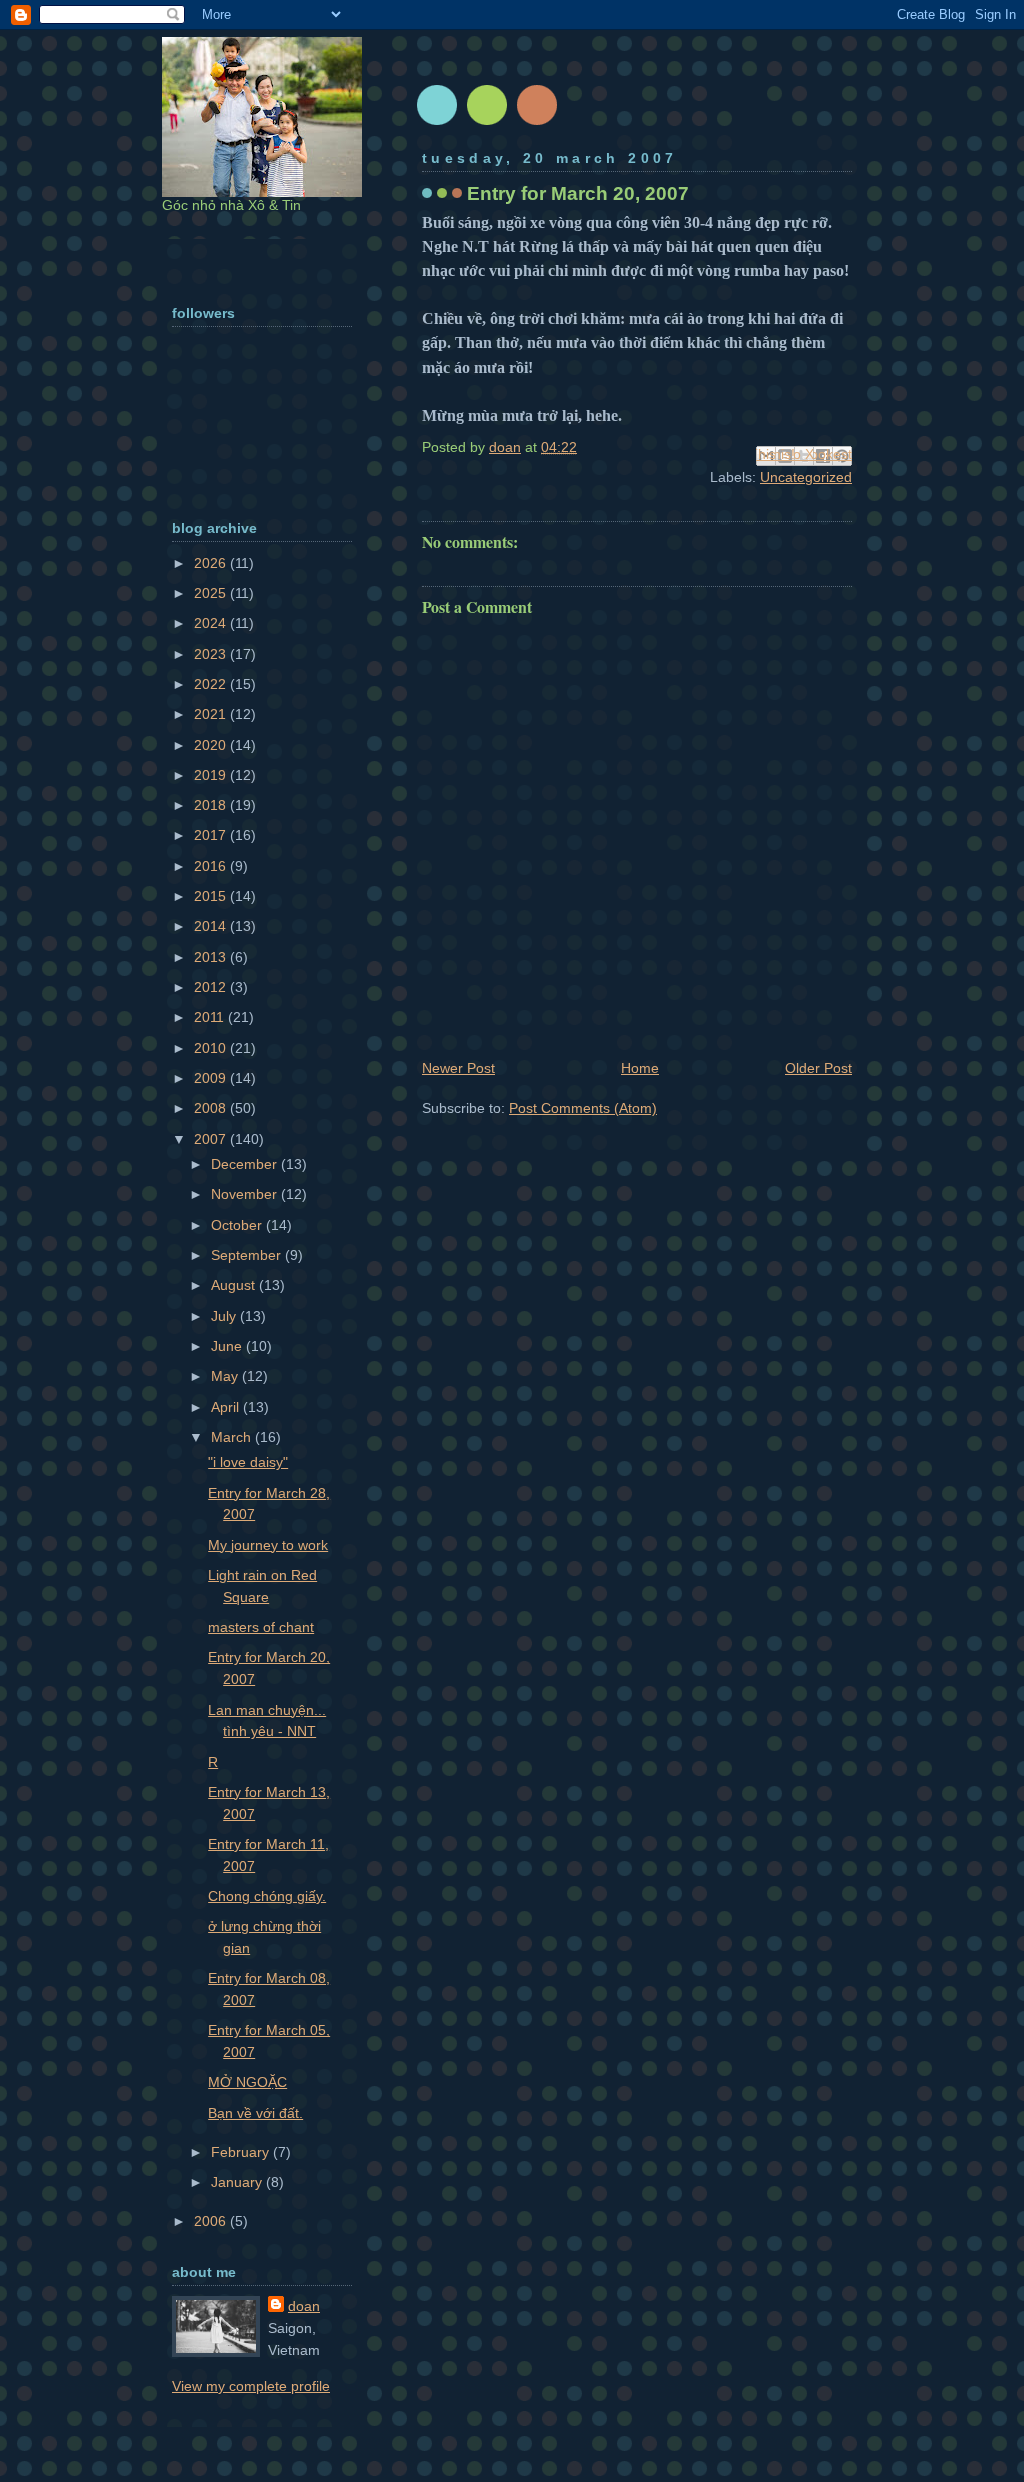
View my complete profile (251, 2386)
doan (304, 2306)
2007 (212, 1139)
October (238, 1225)
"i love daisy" (248, 1462)
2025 (212, 593)
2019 (212, 775)
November (246, 1194)
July (225, 1316)
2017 (212, 835)
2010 (212, 1048)
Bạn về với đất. (255, 2113)
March (233, 1437)
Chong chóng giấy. (267, 1896)
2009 (212, 1078)
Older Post (818, 1068)
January (238, 2182)
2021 (212, 714)
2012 (212, 987)
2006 (212, 2221)
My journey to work (268, 1545)
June (228, 1346)
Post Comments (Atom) (583, 1108)
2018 (212, 805)
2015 (212, 896)
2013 (212, 957)
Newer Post (458, 1068)
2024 (212, 623)
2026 (212, 563)
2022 (212, 684)
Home (640, 1068)
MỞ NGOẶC (247, 2082)
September (248, 1255)
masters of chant (261, 1627)
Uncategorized (806, 477)
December (246, 1164)
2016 (212, 866)
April (227, 1407)
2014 (212, 926)
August (235, 1285)
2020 (212, 745)
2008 (212, 1108)
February (242, 2152)
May (226, 1376)
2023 (212, 654)
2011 (211, 1017)
